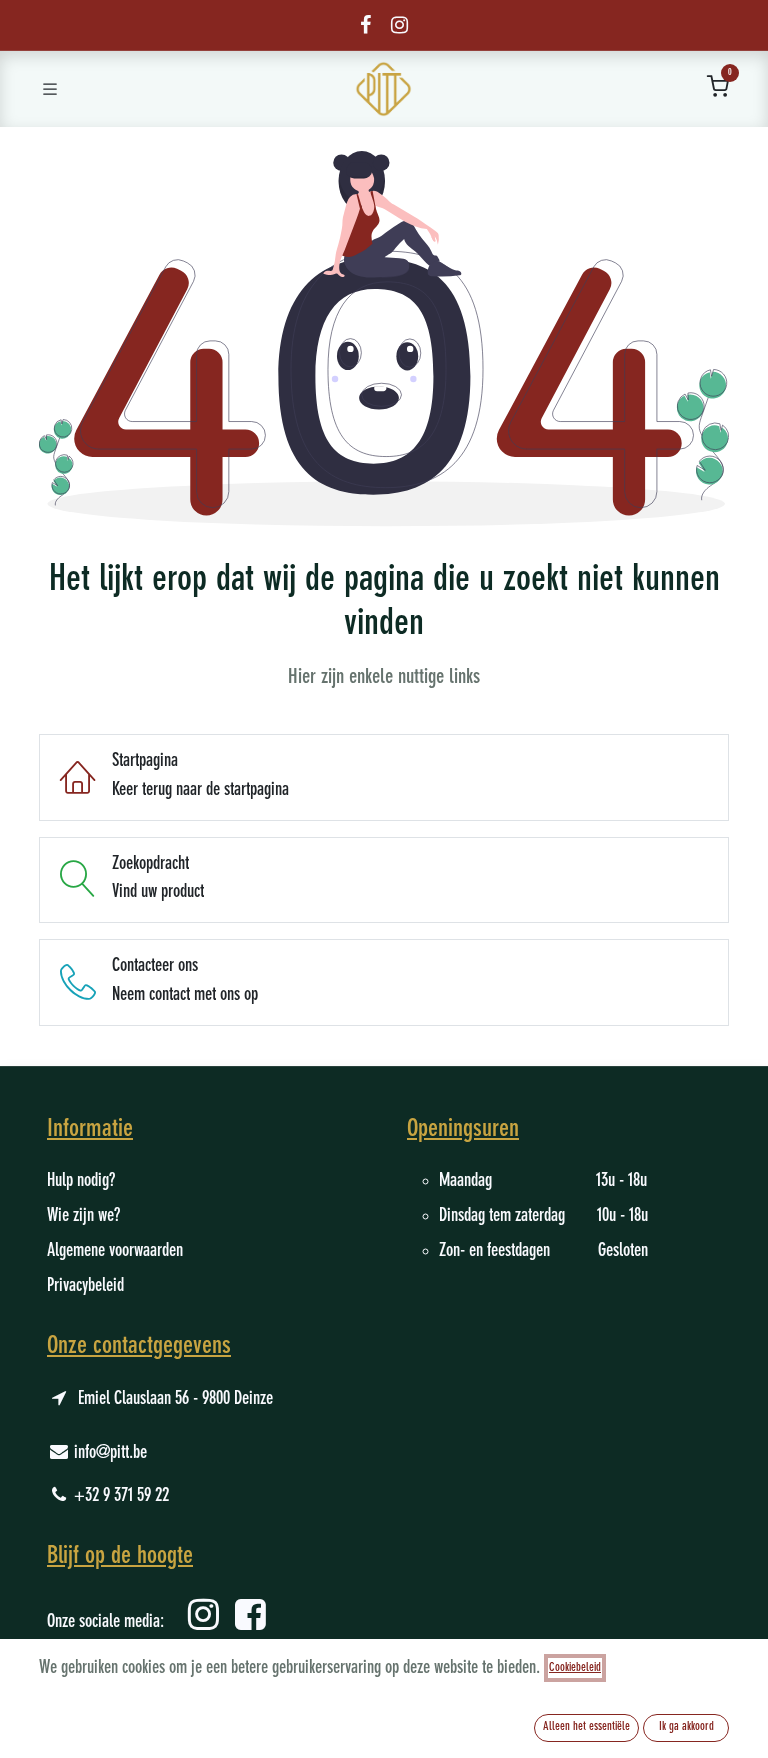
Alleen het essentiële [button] (586, 1727)
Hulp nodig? (81, 1181)
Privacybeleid (85, 1286)
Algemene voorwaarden (115, 1251)
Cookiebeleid (575, 1668)
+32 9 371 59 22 (121, 1496)
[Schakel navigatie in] (50, 89)
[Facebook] (365, 25)
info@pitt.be (110, 1453)
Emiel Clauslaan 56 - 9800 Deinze (175, 1399)
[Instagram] (399, 25)
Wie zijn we (80, 1216)
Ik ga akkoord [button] (686, 1727)
